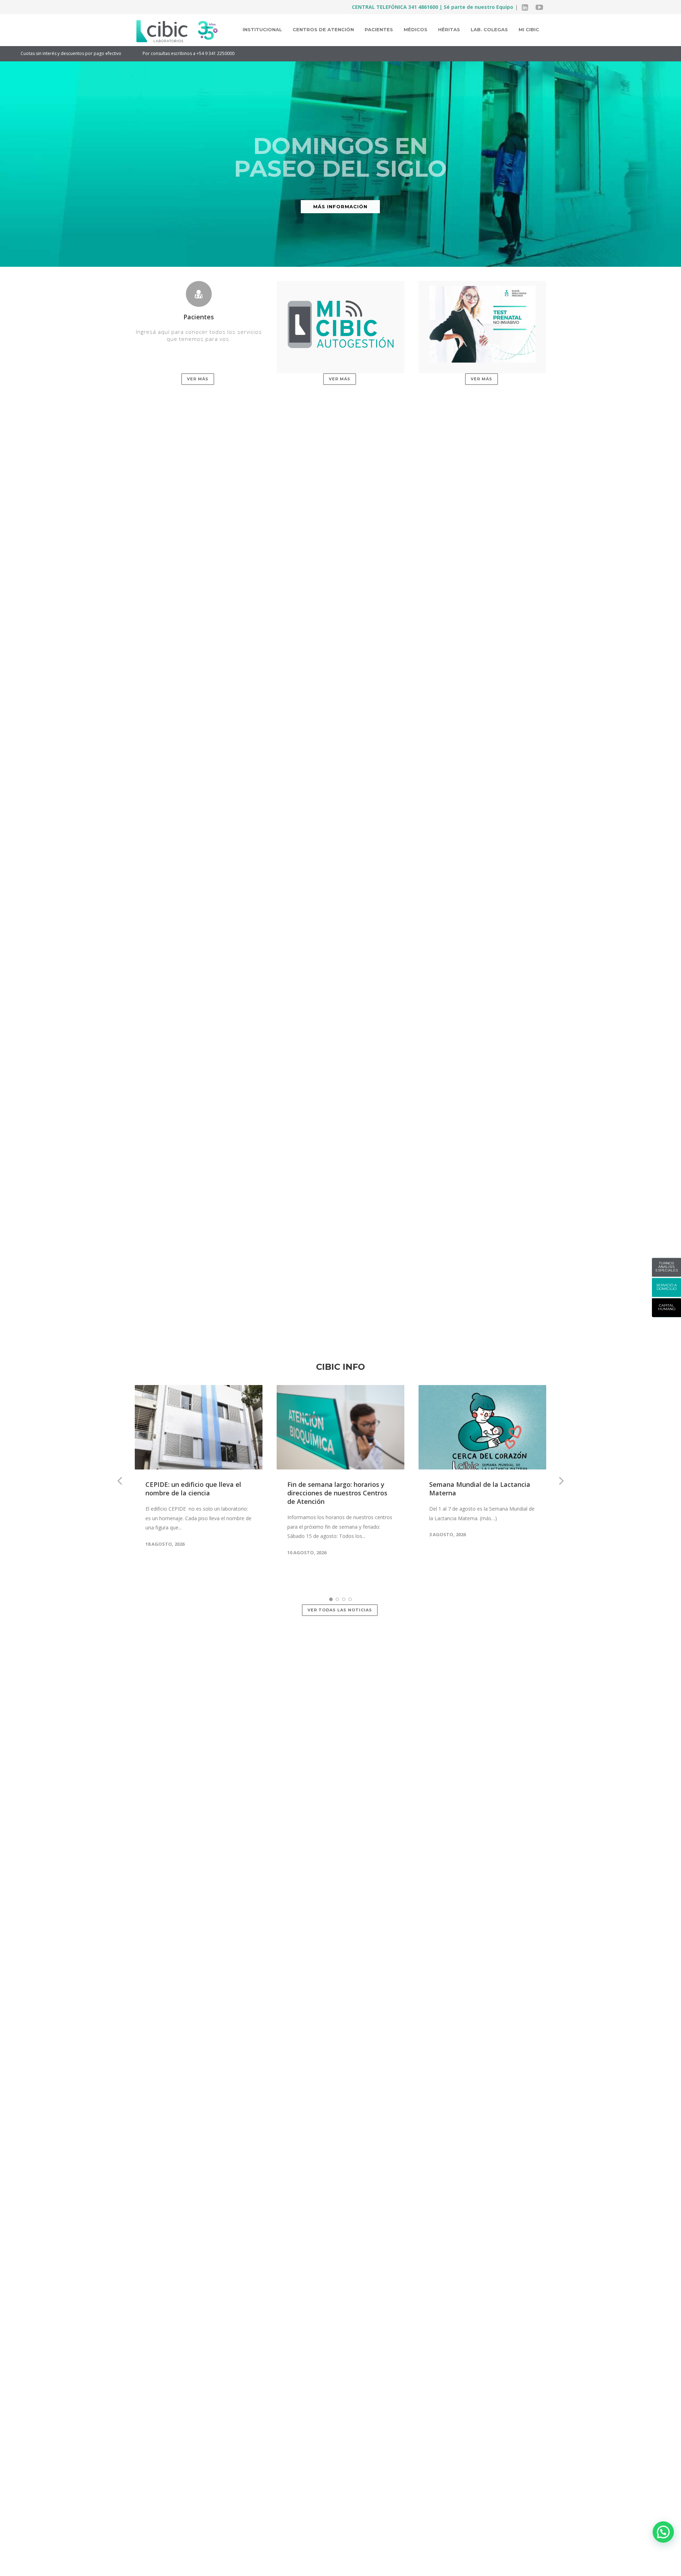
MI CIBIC (529, 29)
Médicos (416, 29)
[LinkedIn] (525, 7)
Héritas (449, 29)
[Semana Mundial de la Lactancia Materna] (482, 1427)
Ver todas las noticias (340, 1610)
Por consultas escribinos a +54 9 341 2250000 (81, 53)
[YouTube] (539, 7)
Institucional (262, 29)
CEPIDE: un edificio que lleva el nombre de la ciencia (193, 1489)
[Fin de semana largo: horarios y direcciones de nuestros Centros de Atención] (340, 1427)
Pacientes (379, 29)
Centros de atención (323, 29)
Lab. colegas (489, 29)
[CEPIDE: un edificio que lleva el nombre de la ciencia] (199, 1427)
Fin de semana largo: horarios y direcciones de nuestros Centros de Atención (337, 1493)
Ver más (198, 379)
